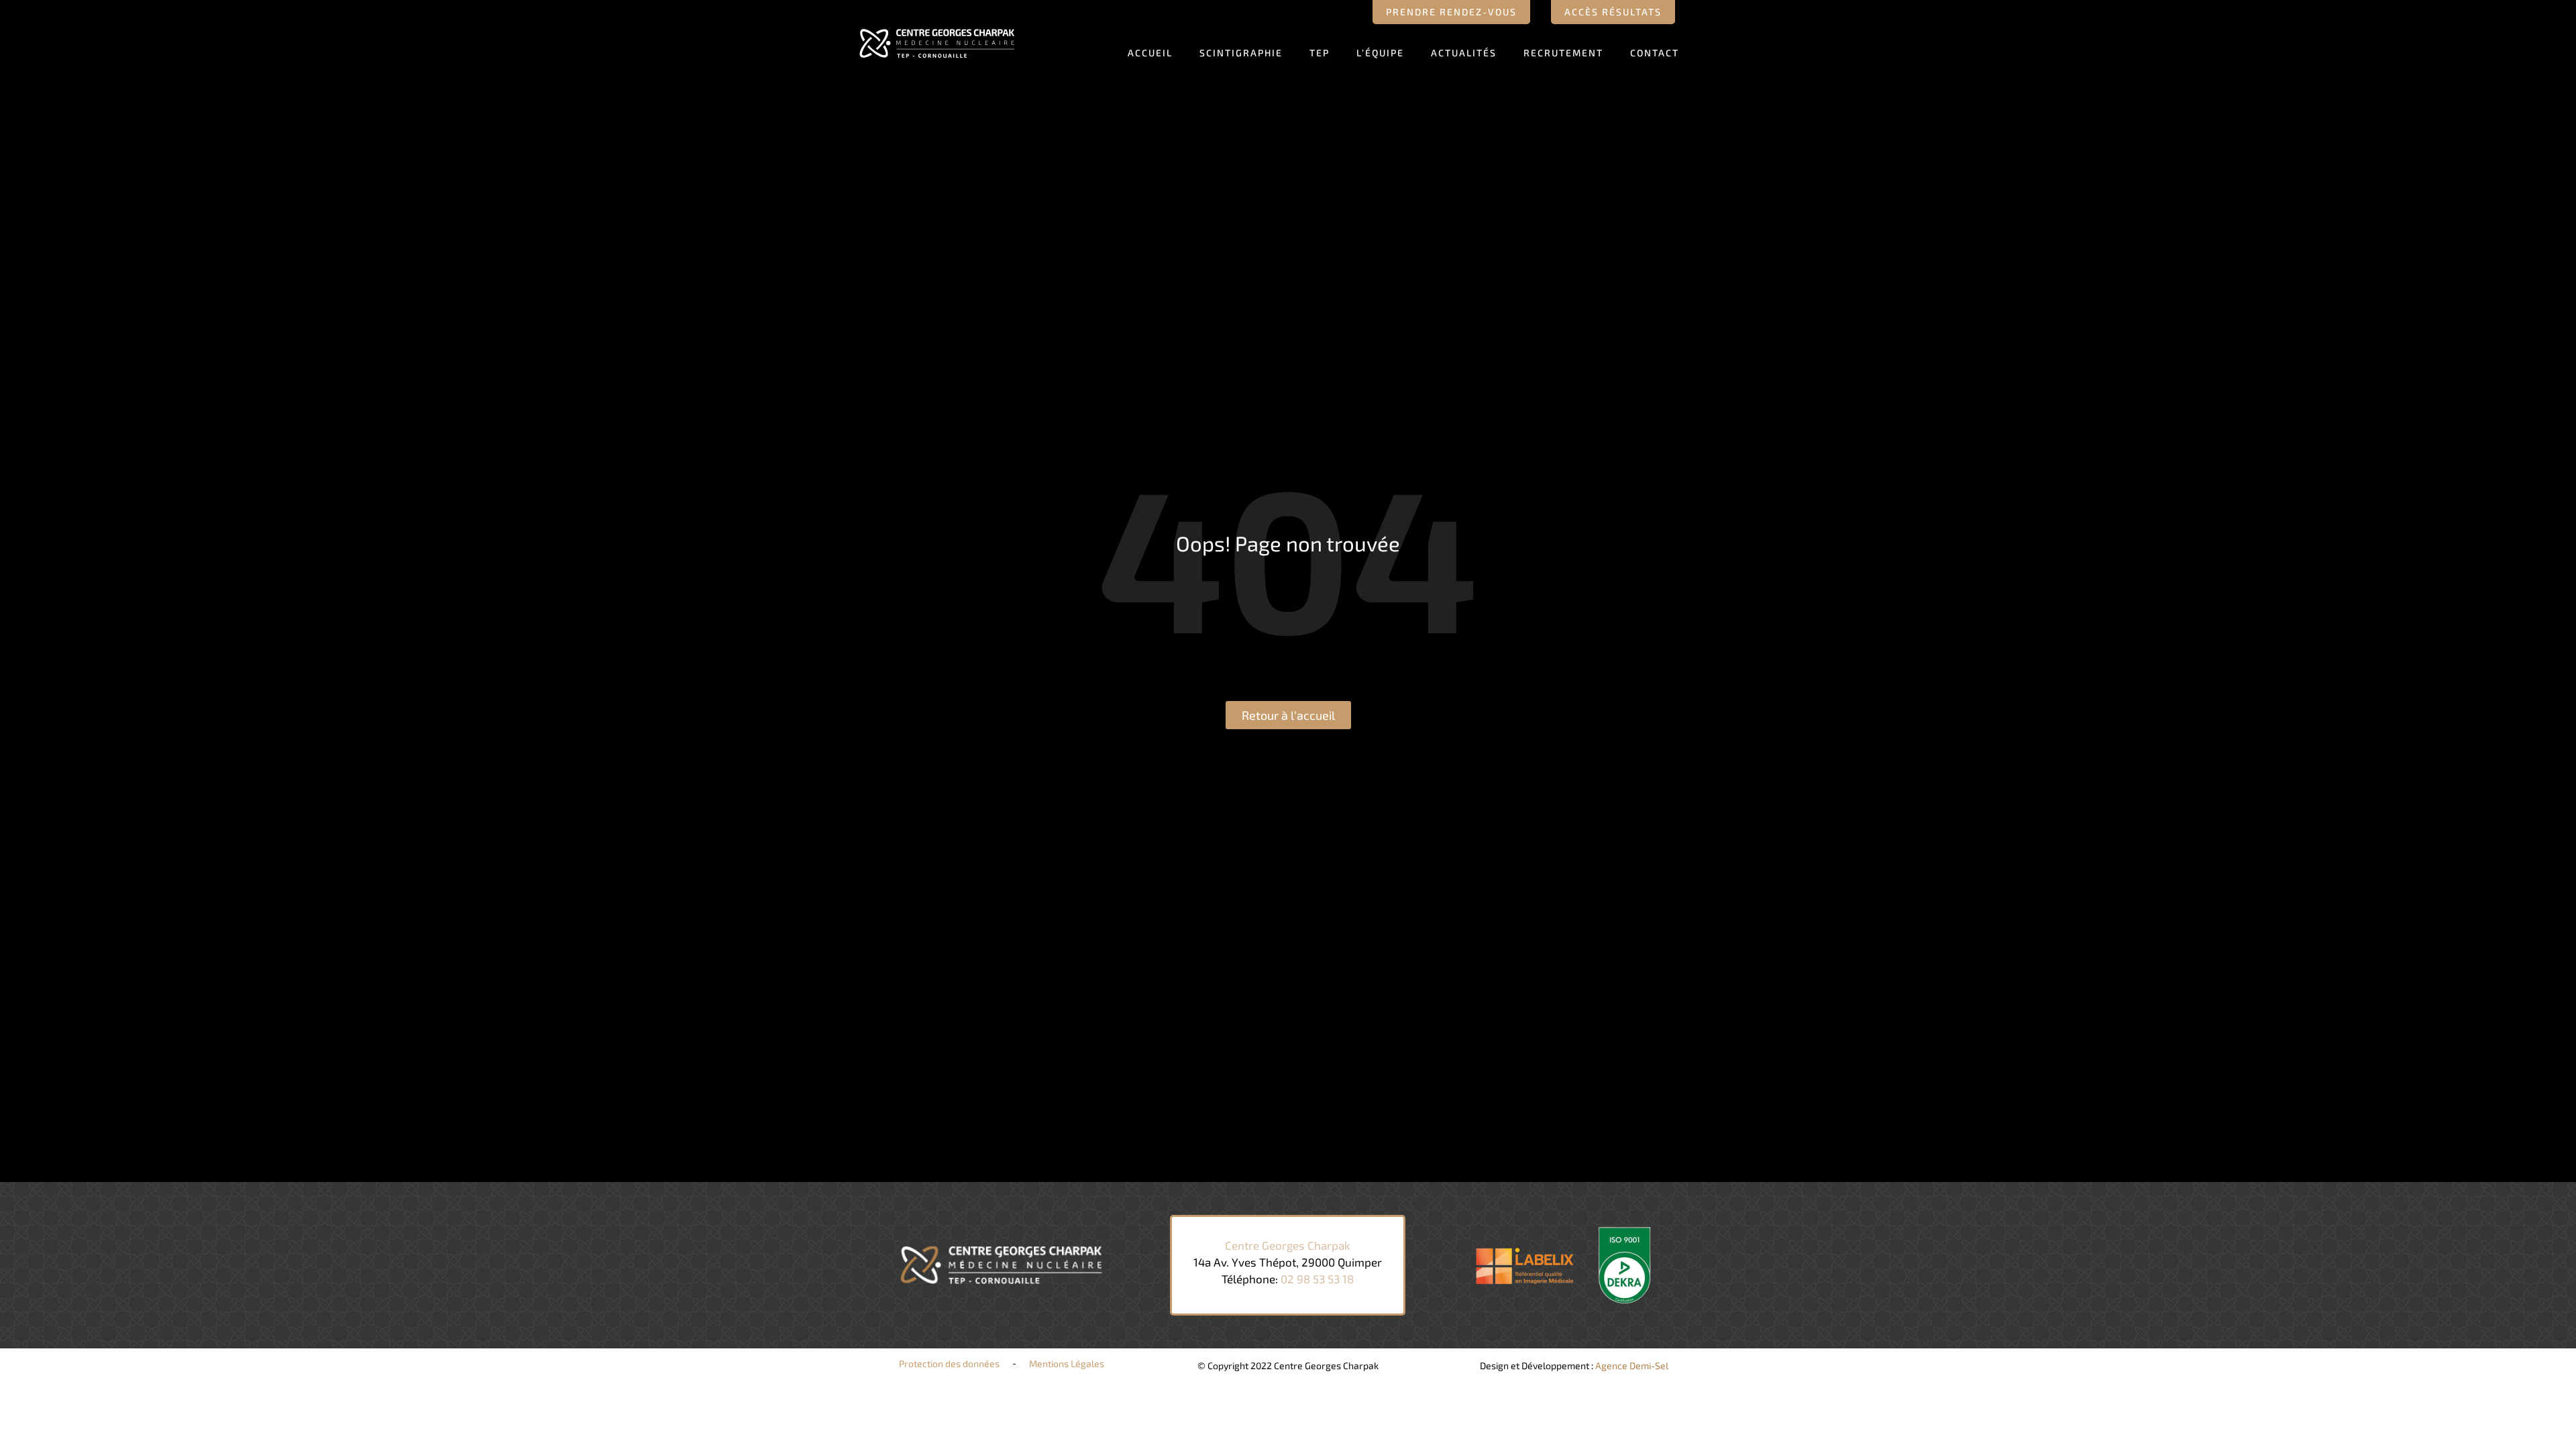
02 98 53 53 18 (1317, 1279)
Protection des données (949, 1363)
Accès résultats (1613, 12)
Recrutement (1563, 53)
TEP (1320, 53)
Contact (1655, 53)
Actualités (1464, 53)
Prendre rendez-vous (1451, 12)
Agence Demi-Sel (1632, 1365)
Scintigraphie (1241, 53)
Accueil (1150, 53)
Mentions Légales (1067, 1363)
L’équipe (1380, 53)
